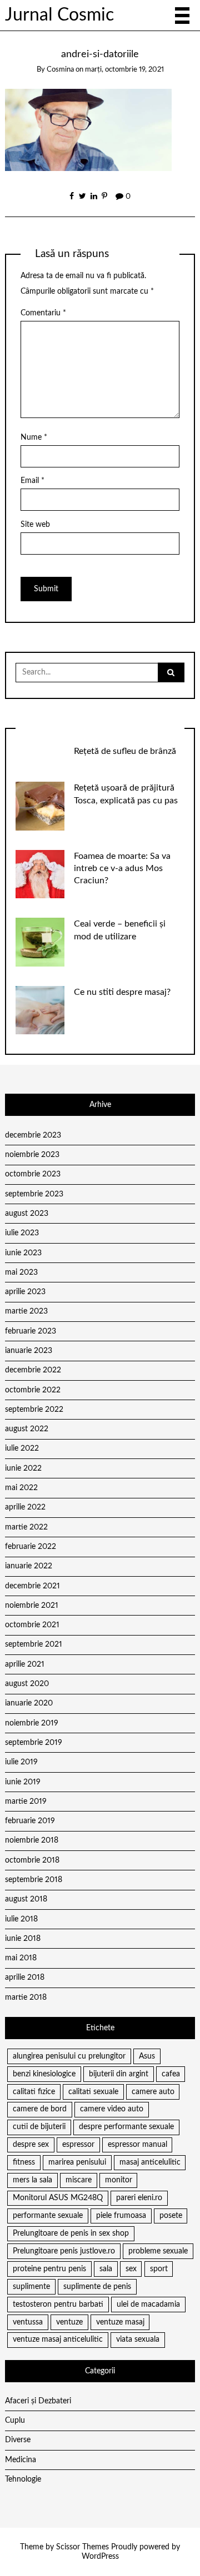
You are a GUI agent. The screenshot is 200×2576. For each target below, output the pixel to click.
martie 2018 (26, 1998)
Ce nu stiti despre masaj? (122, 992)
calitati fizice (34, 2092)
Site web (35, 525)
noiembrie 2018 (32, 1840)
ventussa (28, 2322)
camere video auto (112, 2109)
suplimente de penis (97, 2287)
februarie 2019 (30, 1821)
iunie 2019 (23, 1782)
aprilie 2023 (25, 1292)
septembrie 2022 (34, 1410)
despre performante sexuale (126, 2127)
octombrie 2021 (32, 1625)
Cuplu (15, 2421)
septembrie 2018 (34, 1880)
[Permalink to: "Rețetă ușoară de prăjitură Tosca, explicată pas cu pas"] (40, 806)
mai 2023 (21, 1272)
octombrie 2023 (33, 1174)
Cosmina (60, 70)
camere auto (153, 2092)
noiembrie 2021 (32, 1606)
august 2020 (27, 1684)
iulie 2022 (22, 1448)
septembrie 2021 (34, 1644)
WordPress (100, 2557)
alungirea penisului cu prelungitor (69, 2056)
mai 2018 (21, 1958)
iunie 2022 (23, 1468)
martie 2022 (26, 1527)
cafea (171, 2074)
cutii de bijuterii (39, 2127)
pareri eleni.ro (139, 2198)
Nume (34, 437)
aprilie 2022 (25, 1507)
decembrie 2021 (32, 1586)
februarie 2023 (31, 1331)
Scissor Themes (82, 2547)
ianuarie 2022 (29, 1566)
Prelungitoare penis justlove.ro (64, 2251)
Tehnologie (23, 2479)
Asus (147, 2056)
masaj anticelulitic (150, 2162)
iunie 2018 (23, 1939)
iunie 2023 (23, 1253)
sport (159, 2269)
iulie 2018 (21, 1919)
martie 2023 (26, 1311)
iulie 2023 (22, 1233)
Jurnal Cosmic (59, 15)
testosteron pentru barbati (58, 2305)
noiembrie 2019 (32, 1723)
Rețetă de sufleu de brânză (125, 751)
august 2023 (27, 1214)
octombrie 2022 (33, 1390)
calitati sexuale (93, 2092)
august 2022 (27, 1429)
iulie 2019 (21, 1762)
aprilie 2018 (25, 1978)
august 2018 (26, 1899)
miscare (79, 2180)
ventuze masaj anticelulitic (58, 2339)
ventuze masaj (120, 2322)
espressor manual (137, 2145)
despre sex (31, 2145)
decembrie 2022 (33, 1370)
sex (131, 2269)
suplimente (31, 2287)
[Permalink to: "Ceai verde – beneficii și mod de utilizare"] (40, 942)
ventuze (69, 2322)
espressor (78, 2145)
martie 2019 (26, 1802)
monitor (119, 2180)
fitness (24, 2162)
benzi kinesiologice (44, 2074)
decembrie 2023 (33, 1135)
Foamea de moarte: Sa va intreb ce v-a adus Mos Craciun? (122, 868)
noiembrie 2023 (32, 1155)
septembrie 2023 (34, 1194)
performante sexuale (48, 2216)
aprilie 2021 (25, 1664)
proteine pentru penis (49, 2269)
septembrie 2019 (34, 1743)
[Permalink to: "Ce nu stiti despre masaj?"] (40, 1010)
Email (32, 481)
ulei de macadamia (148, 2305)
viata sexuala (138, 2339)
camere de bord (40, 2109)
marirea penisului (77, 2162)
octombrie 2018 (32, 1860)
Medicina (21, 2460)
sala (106, 2269)
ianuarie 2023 (29, 1351)
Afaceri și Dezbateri (38, 2401)
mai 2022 (21, 1488)
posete (171, 2216)
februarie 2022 (31, 1547)
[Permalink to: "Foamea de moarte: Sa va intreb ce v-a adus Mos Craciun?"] (40, 874)
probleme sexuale (158, 2251)
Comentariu (43, 313)
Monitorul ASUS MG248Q (58, 2198)
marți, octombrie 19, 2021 (124, 70)
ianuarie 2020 (29, 1703)
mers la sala (32, 2180)
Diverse (18, 2440)
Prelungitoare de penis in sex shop (71, 2233)
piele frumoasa (121, 2216)
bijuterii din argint (119, 2074)
